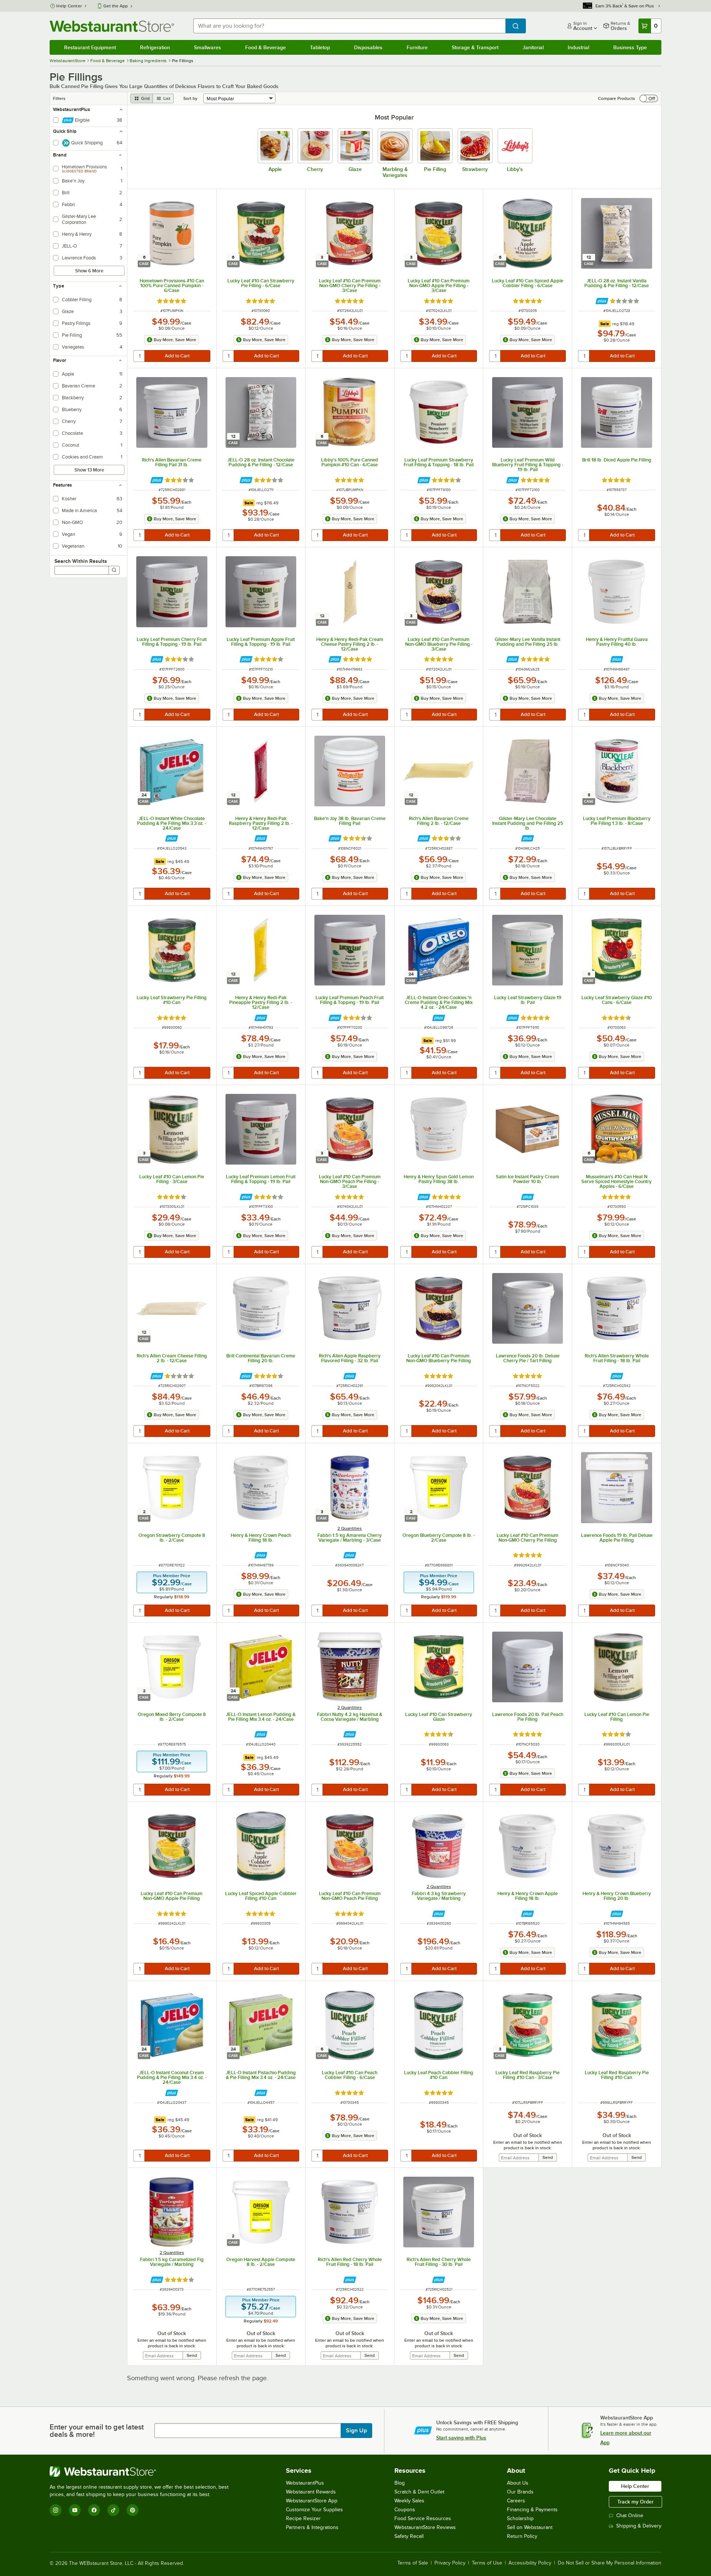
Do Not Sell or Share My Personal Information (610, 2563)
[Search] (114, 570)
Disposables (368, 47)
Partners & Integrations (312, 2527)
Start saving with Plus (461, 2438)
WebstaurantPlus (305, 2483)
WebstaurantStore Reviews (425, 2527)
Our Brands (520, 2492)
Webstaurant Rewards (311, 2492)
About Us (518, 2483)
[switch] (649, 98)
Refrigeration (155, 47)
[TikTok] (113, 2510)
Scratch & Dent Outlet (419, 2492)
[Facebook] (94, 2510)
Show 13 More (89, 470)
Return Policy (522, 2536)
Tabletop (320, 47)
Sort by (190, 98)
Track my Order (635, 2502)
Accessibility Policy (530, 2563)
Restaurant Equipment (90, 47)
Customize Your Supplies (314, 2510)
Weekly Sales (409, 2501)
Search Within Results (81, 561)
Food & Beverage (266, 47)
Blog (400, 2483)
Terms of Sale (413, 2563)
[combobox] (349, 26)
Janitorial (533, 47)
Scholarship (520, 2518)
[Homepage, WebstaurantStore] (112, 26)
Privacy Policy (450, 2563)
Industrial (578, 47)
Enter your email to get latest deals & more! (97, 2431)
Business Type (630, 47)
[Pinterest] (133, 2510)
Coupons (405, 2510)
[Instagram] (56, 2510)
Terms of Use (487, 2563)
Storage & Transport (475, 47)
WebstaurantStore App (312, 2501)
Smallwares (208, 47)
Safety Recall (409, 2536)
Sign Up (356, 2431)
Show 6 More (89, 271)
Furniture (417, 47)
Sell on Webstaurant (530, 2527)
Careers (516, 2501)
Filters (59, 98)
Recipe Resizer (303, 2518)
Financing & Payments (532, 2510)
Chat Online (630, 2515)
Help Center (69, 6)
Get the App (116, 6)
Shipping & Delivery (639, 2526)
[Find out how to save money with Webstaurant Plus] (602, 301)
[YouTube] (75, 2510)
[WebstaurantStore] (142, 2472)
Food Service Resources (423, 2518)
